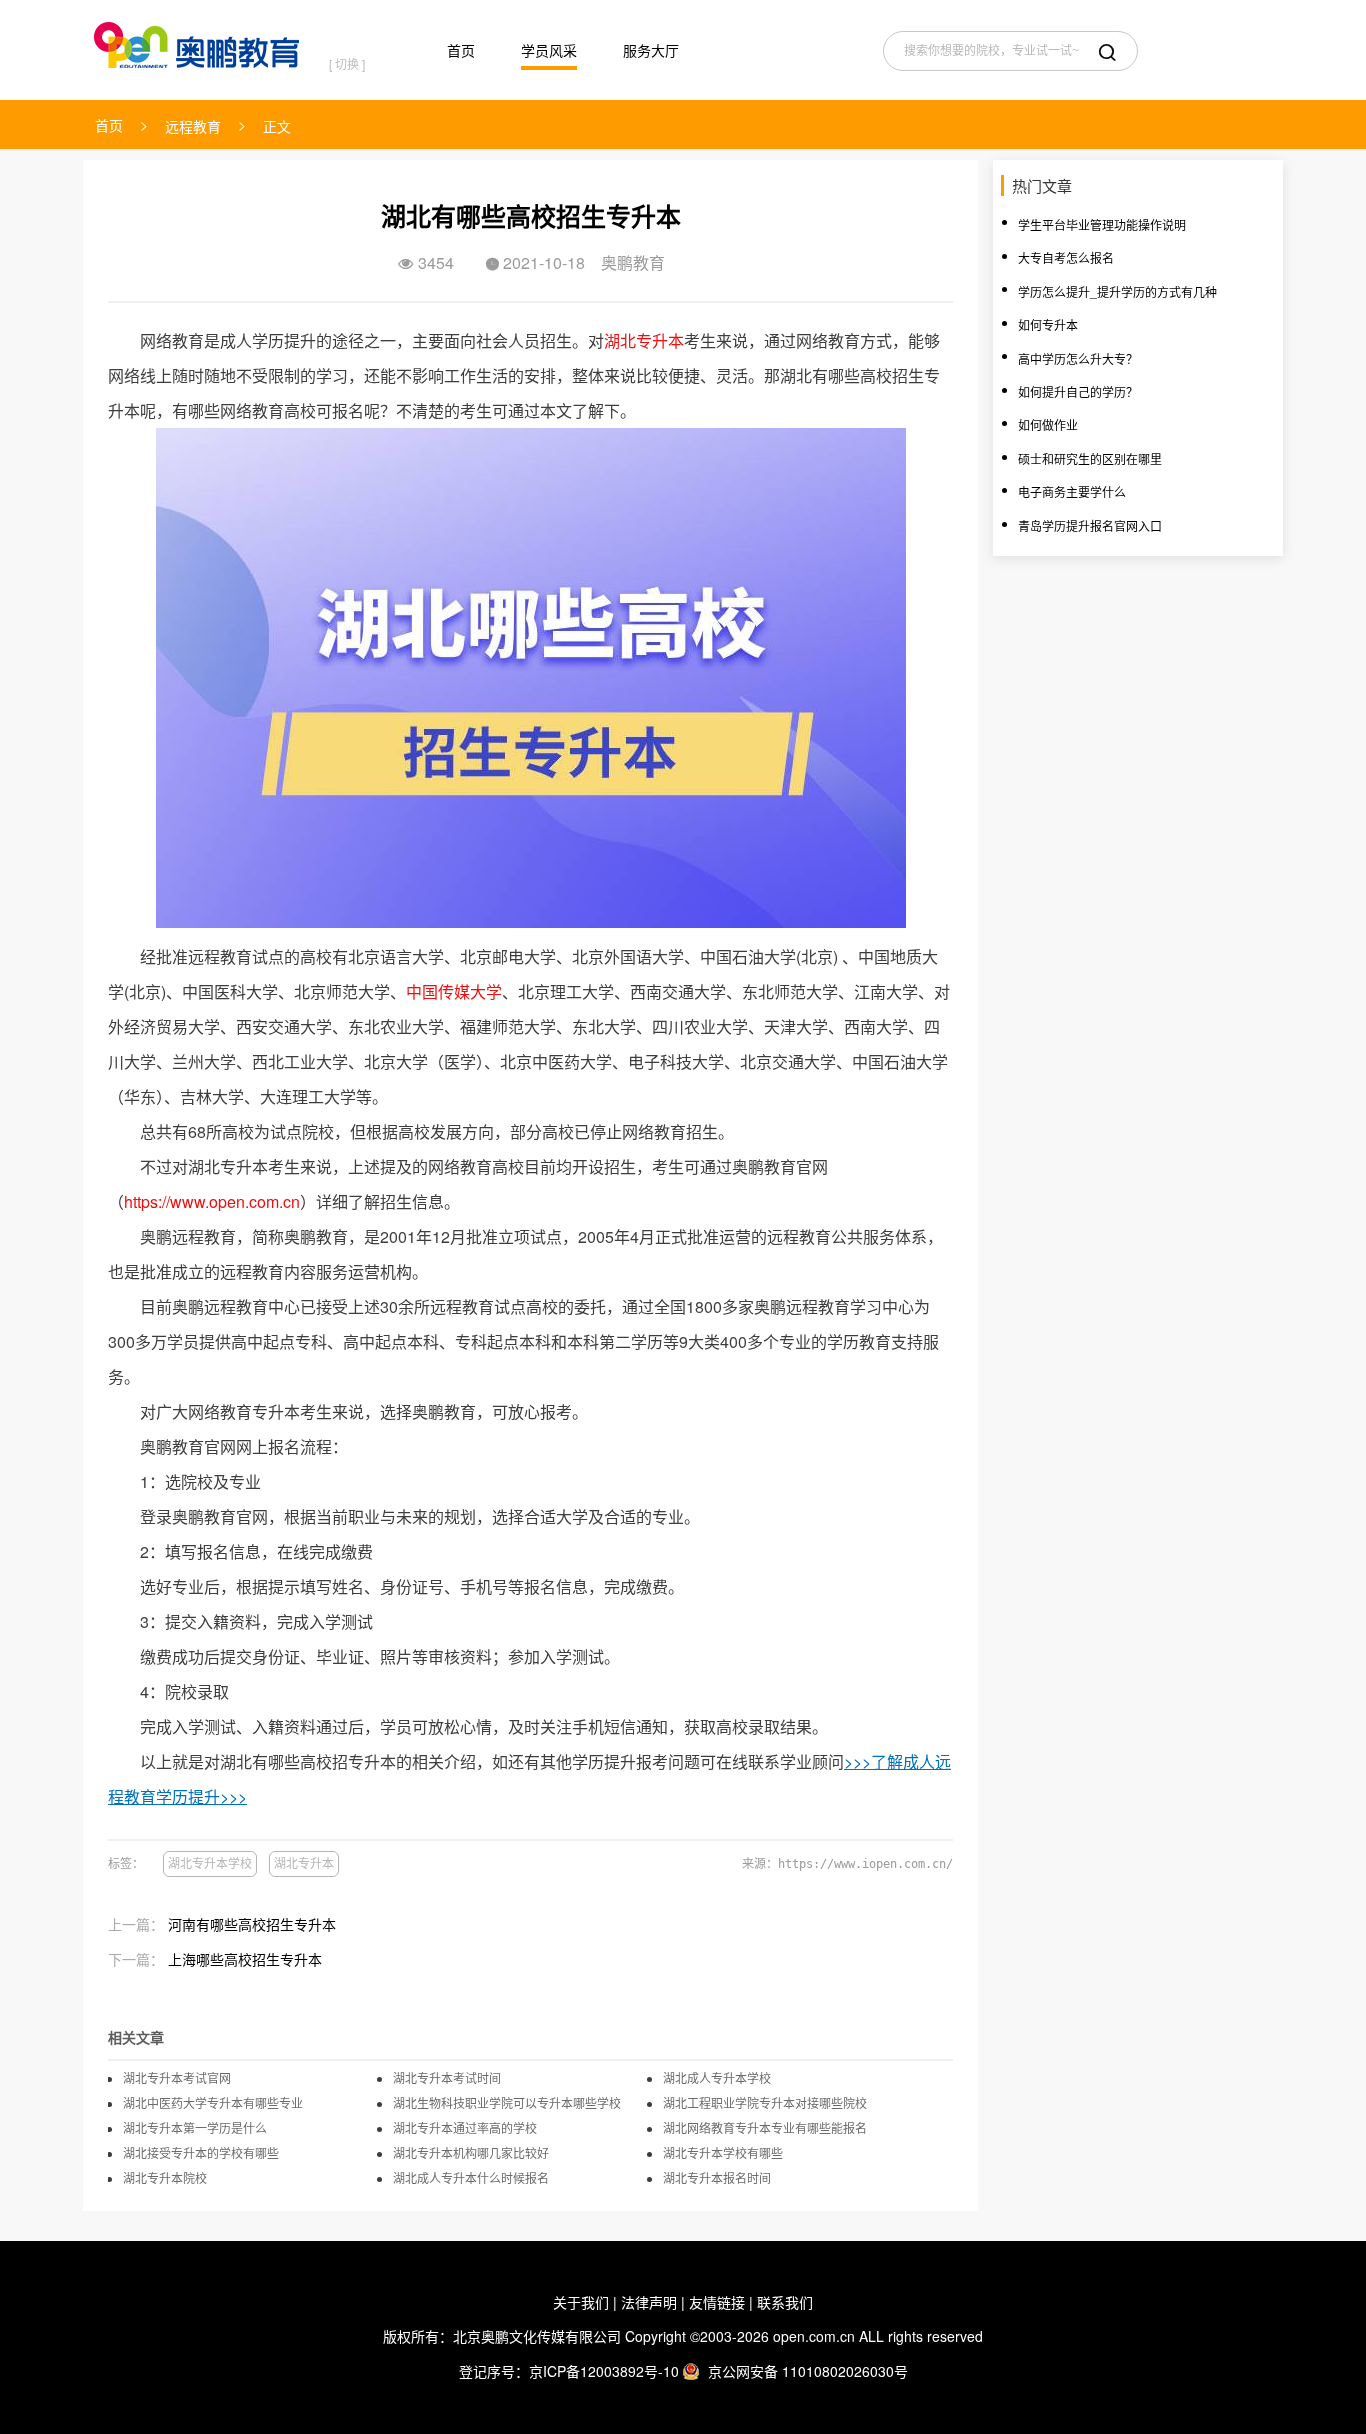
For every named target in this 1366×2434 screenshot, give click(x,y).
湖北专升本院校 (165, 2178)
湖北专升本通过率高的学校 (465, 2128)
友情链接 (717, 2302)
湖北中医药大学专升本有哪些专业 (213, 2103)
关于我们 (581, 2302)
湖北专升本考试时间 (447, 2078)
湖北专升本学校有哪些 (723, 2153)
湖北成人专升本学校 (717, 2078)
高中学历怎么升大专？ (1078, 358)
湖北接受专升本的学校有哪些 (201, 2153)
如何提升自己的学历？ (1078, 391)
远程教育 (193, 126)
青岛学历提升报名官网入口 (1090, 525)
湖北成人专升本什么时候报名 (471, 2178)
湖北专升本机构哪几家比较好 (471, 2153)
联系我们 (785, 2302)
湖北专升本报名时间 (717, 2178)
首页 (461, 50)
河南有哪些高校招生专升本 (252, 1924)
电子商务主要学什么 (1072, 491)
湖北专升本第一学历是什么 (195, 2128)
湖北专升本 (644, 340)
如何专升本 (1048, 324)
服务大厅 (651, 50)
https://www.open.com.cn (212, 1201)
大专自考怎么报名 (1066, 257)
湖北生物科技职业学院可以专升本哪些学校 (507, 2103)
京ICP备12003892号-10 (604, 2371)
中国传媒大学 (454, 991)
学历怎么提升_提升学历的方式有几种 (1117, 291)
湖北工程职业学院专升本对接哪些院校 (765, 2103)
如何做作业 (1048, 424)
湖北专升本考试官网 (177, 2078)
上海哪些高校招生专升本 (245, 1959)
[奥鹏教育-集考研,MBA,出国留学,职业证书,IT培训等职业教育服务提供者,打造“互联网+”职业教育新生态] (201, 41)
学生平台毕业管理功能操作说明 (1102, 224)
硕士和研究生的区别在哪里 (1090, 458)
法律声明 (649, 2302)
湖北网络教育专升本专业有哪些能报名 (765, 2128)
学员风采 (549, 50)
